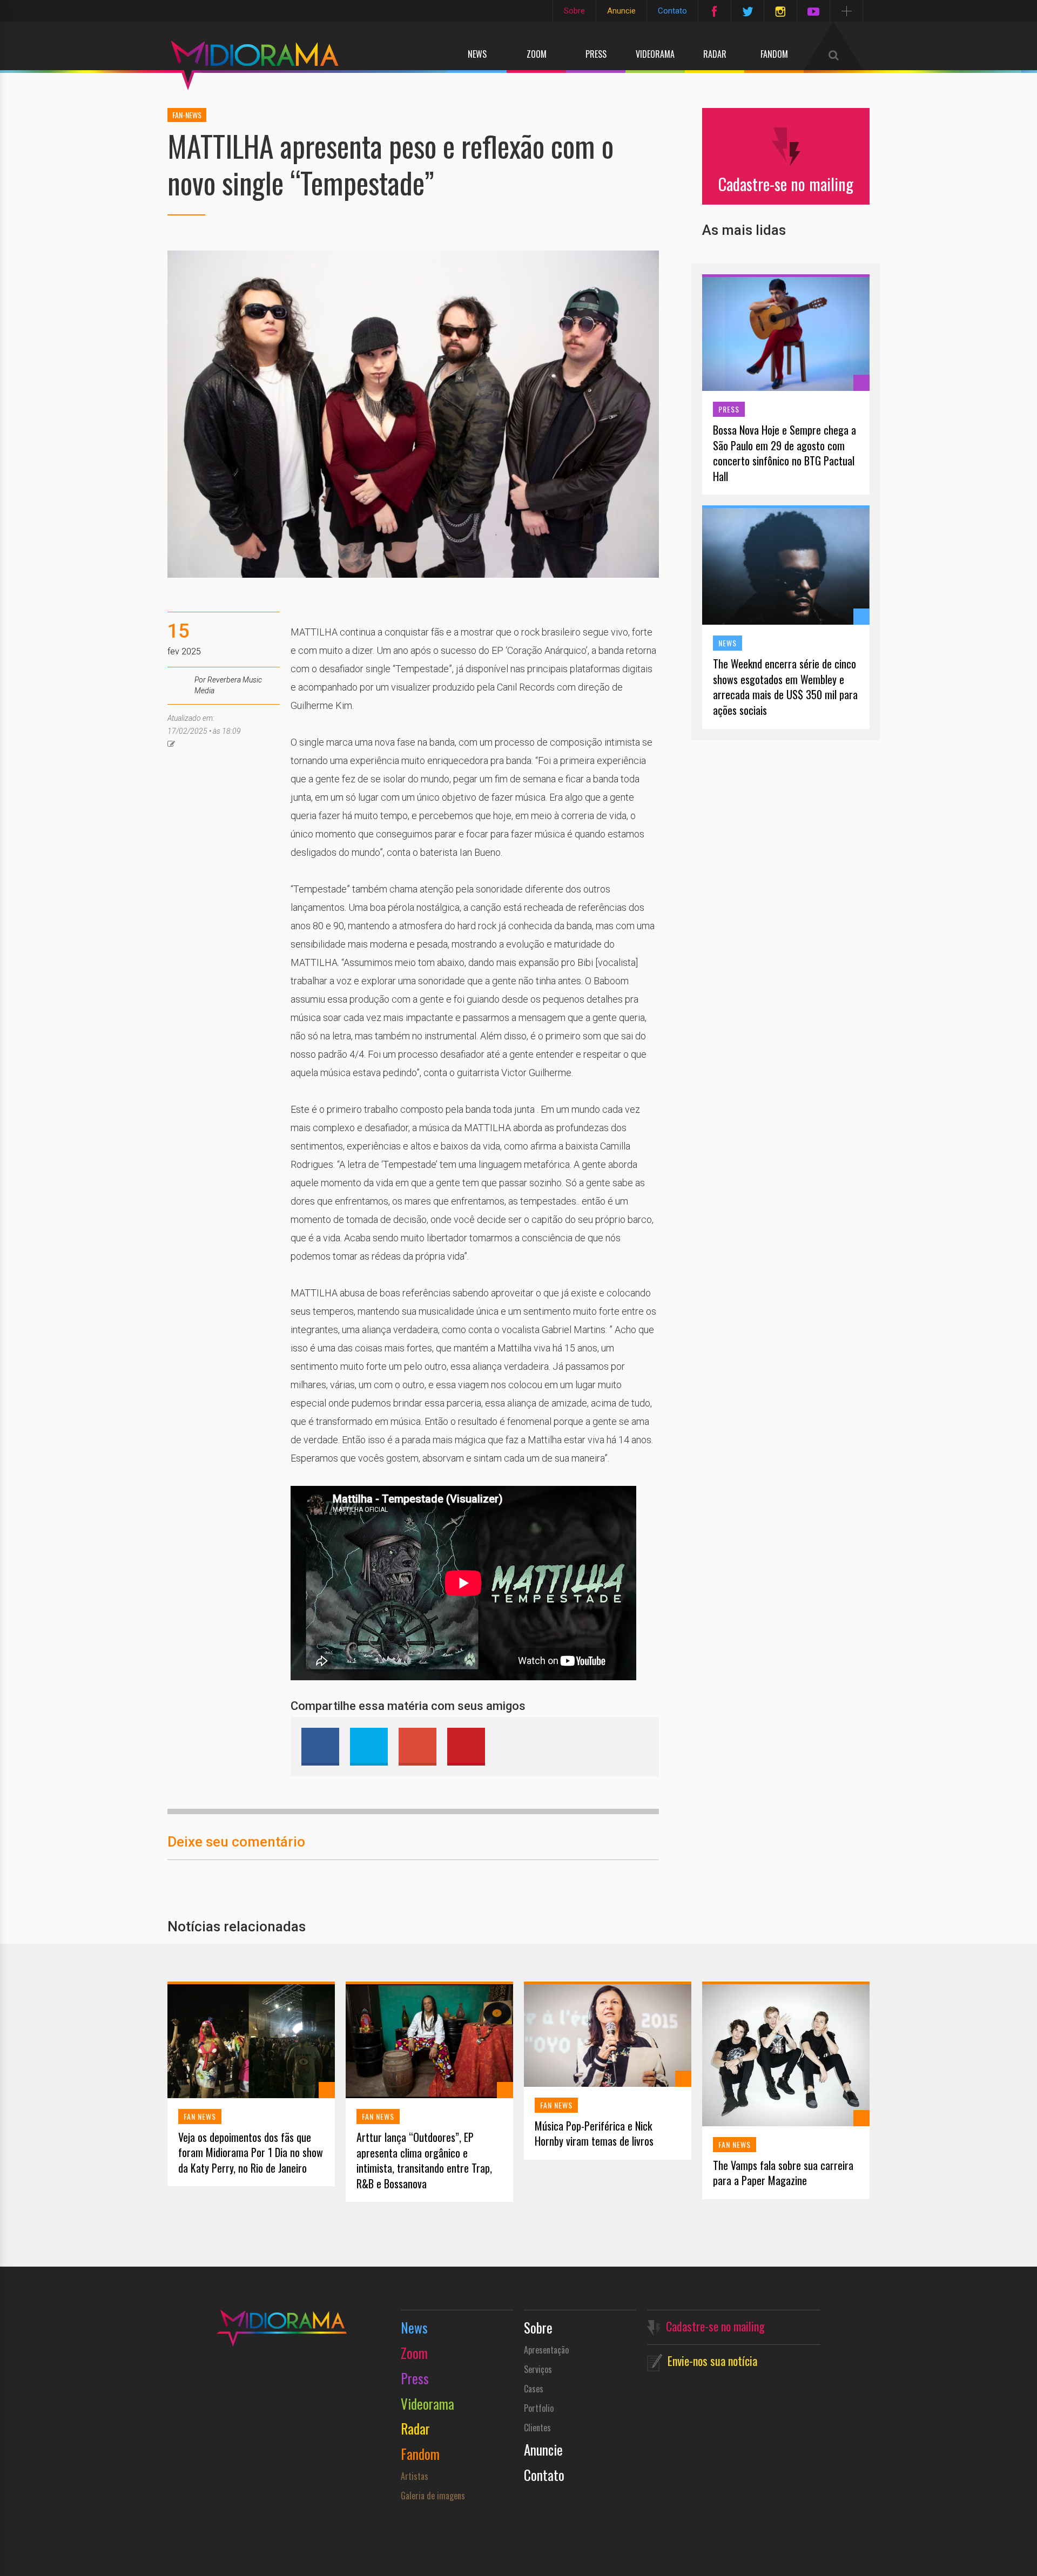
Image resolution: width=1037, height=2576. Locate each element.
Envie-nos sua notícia (712, 2361)
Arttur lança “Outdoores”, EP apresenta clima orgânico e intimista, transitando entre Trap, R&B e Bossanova (424, 2160)
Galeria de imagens (433, 2496)
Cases (534, 2389)
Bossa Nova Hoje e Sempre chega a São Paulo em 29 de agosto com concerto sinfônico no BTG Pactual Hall (785, 453)
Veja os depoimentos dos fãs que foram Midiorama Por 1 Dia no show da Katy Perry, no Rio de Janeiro (251, 2153)
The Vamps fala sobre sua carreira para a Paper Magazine (783, 2173)
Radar (715, 54)
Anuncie (621, 11)
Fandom (774, 54)
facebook (320, 1747)
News (477, 54)
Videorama (655, 54)
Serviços (538, 2369)
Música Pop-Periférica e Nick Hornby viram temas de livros (594, 2134)
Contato (672, 11)
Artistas (415, 2476)
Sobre (574, 11)
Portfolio (539, 2408)
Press (596, 54)
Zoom (537, 54)
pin (466, 1747)
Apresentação (546, 2350)
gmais (418, 1747)
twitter (369, 1747)
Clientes (537, 2428)
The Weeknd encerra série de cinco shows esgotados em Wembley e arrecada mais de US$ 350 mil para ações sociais (785, 687)
